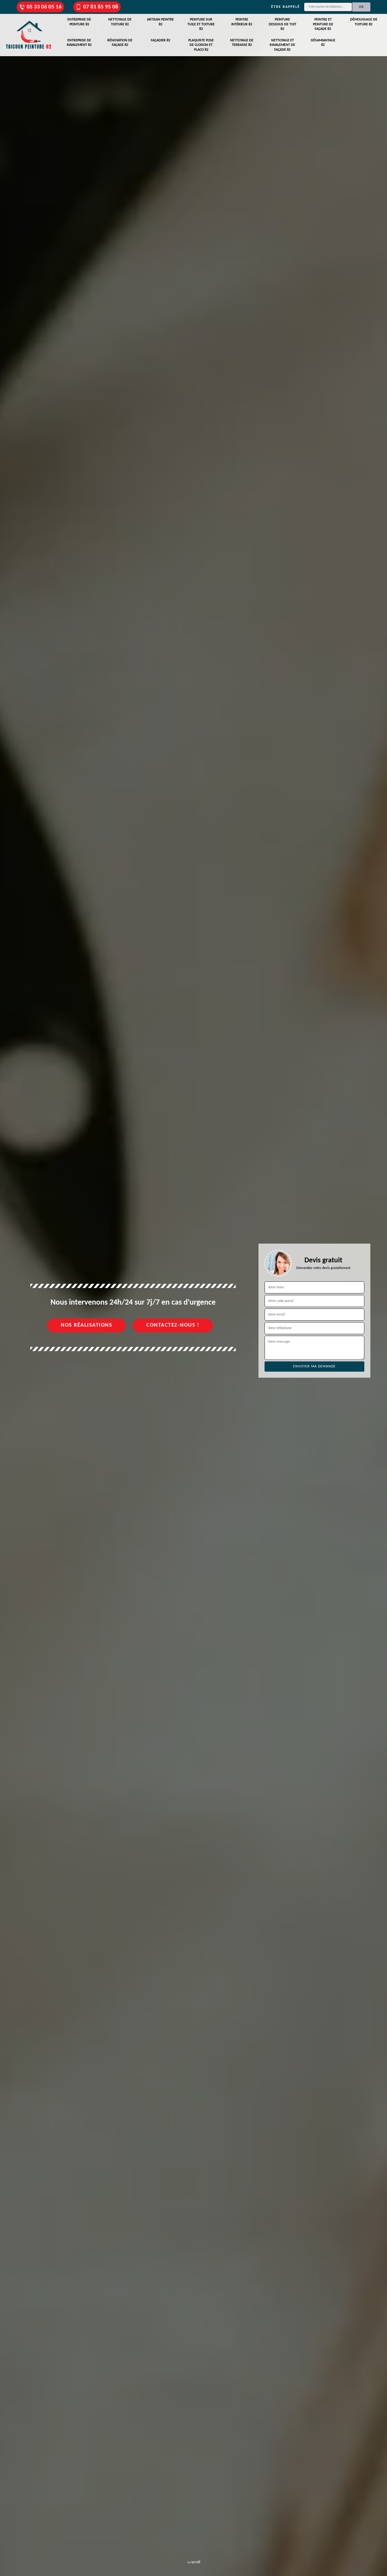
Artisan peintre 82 (160, 22)
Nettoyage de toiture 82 (120, 22)
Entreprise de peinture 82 (79, 22)
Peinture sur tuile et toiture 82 (201, 24)
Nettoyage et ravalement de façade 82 (282, 45)
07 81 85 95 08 (101, 7)
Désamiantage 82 (323, 43)
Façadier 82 (161, 40)
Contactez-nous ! (173, 1325)
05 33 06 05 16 (44, 7)
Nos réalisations (86, 1325)
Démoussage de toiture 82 (364, 22)
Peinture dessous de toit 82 (283, 24)
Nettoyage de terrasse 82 (242, 43)
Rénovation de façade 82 (120, 43)
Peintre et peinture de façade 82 (323, 24)
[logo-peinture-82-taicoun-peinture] (29, 35)
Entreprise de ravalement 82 (79, 43)
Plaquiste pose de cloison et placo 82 (201, 45)
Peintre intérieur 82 (242, 22)
